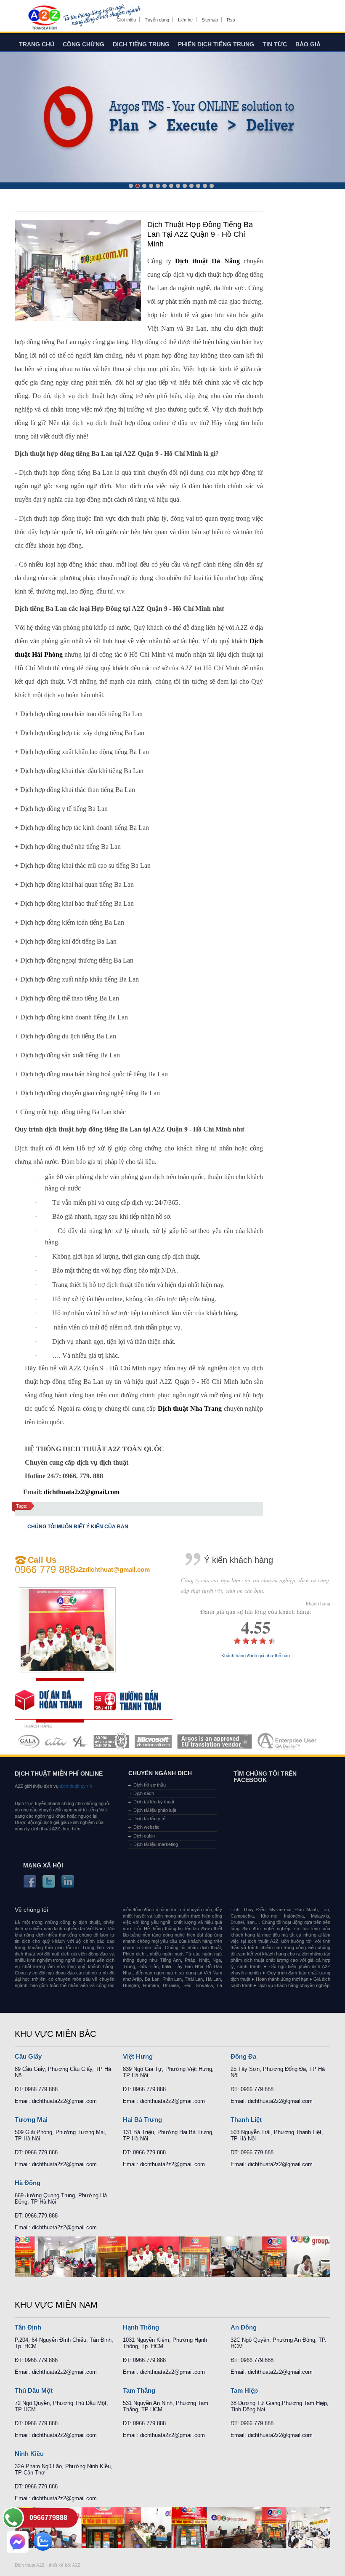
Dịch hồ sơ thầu (150, 1785)
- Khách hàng (317, 1604)
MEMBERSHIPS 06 (215, 1741)
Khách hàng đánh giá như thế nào (256, 1656)
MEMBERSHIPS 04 (111, 1741)
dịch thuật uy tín (75, 1786)
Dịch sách (144, 1793)
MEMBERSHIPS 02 (56, 1741)
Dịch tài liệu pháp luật (155, 1810)
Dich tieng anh (44, 18)
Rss (231, 20)
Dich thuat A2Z (30, 2565)
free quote (54, 1700)
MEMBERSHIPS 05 (153, 1741)
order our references (133, 1700)
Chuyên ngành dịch (160, 1773)
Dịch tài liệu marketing (156, 1844)
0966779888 (48, 2518)
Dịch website (146, 1827)
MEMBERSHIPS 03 (80, 1741)
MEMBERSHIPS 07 (288, 1741)
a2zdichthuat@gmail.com (113, 1569)
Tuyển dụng (157, 20)
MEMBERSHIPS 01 (28, 1741)
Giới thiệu (126, 20)
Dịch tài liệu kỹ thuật (154, 1802)
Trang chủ (37, 44)
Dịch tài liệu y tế (149, 1819)
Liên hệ (185, 20)
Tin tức (275, 44)
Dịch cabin (144, 1836)
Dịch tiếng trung (141, 44)
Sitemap (210, 20)
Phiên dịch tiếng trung (216, 44)
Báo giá (308, 44)
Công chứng (84, 44)
